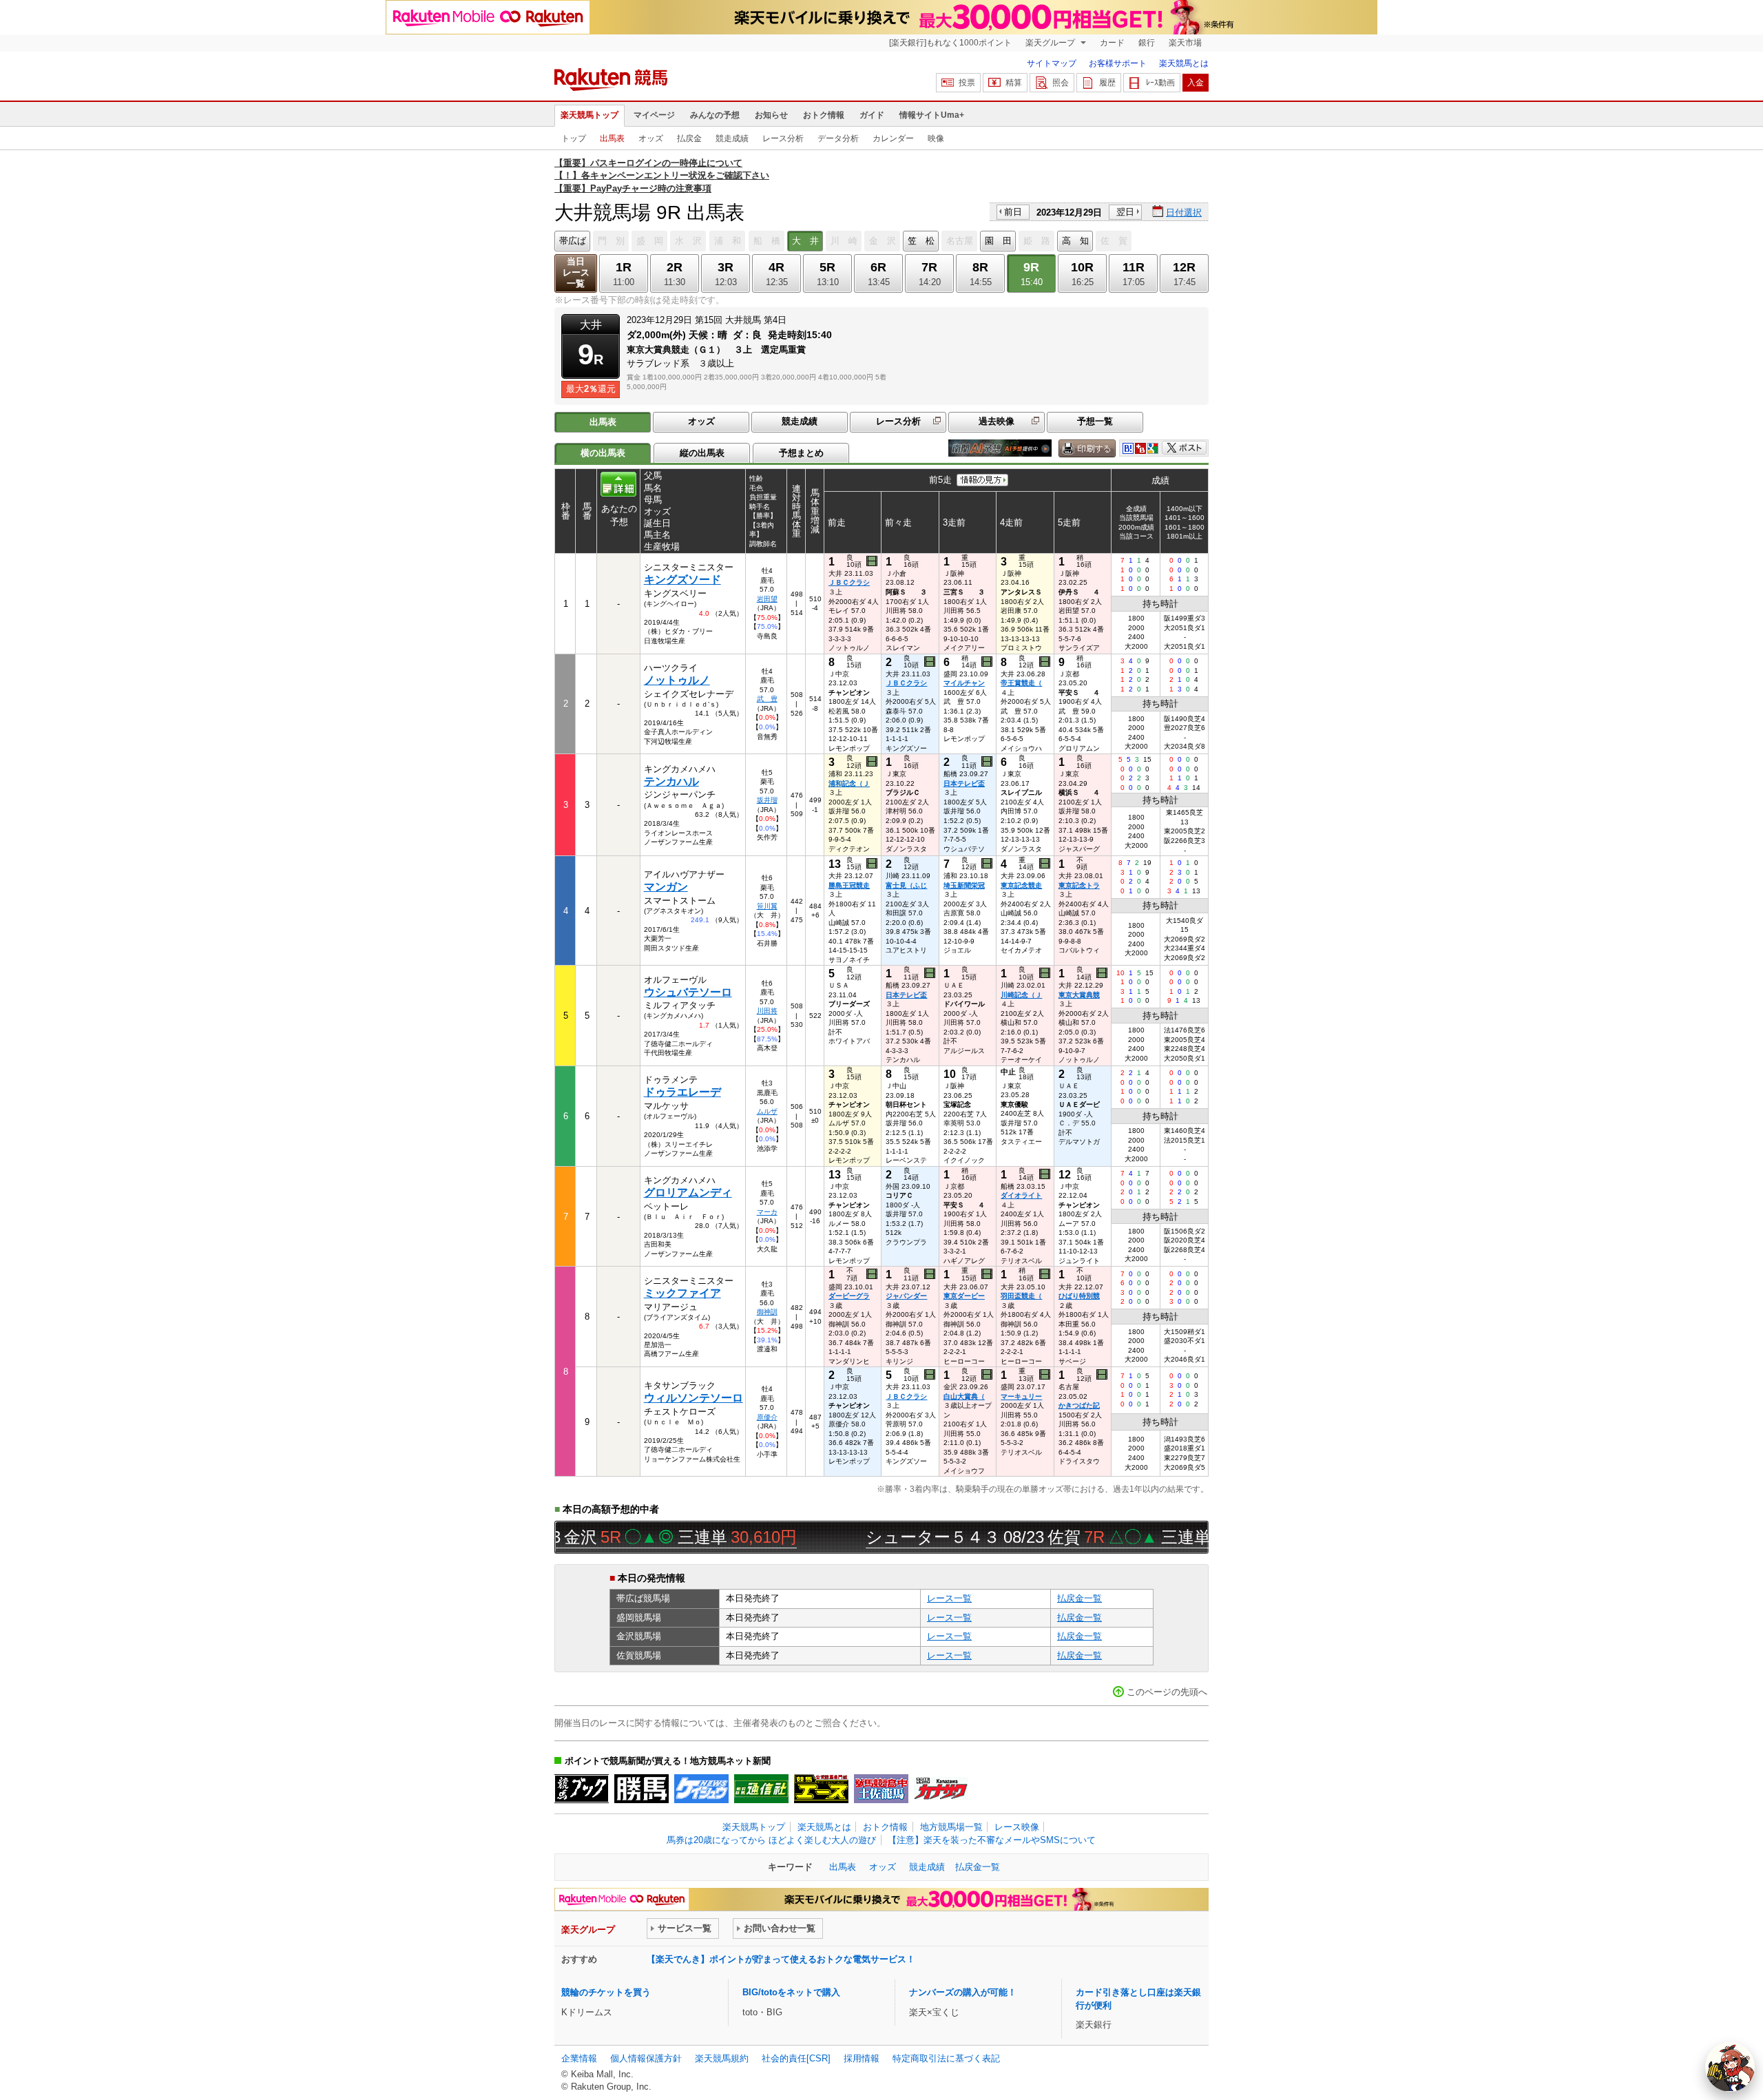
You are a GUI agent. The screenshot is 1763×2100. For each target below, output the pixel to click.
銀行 (1147, 43)
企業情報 (579, 2058)
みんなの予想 (715, 115)
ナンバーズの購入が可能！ (963, 1992)
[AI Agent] (1730, 2067)
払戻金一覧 (1079, 1598)
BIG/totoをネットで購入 (791, 1992)
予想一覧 (1095, 421)
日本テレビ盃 (964, 783)
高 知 (1075, 241)
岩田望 (767, 599)
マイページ (654, 115)
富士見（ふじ (906, 885)
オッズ (651, 138)
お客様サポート (1118, 63)
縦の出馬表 (702, 453)
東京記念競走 (1021, 885)
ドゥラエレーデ (682, 1092)
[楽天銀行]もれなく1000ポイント (950, 43)
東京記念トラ (1079, 885)
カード (1112, 43)
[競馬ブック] (582, 1789)
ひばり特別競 (1079, 1296)
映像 (936, 138)
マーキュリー (1021, 1396)
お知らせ (771, 115)
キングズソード (682, 580)
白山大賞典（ (964, 1396)
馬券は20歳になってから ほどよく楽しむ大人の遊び (771, 1840)
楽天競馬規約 (722, 2058)
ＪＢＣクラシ (849, 582)
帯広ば (573, 241)
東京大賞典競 (1079, 995)
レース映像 (1017, 1827)
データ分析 (838, 138)
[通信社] (761, 1789)
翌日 (1125, 212)
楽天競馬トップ (590, 115)
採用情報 (862, 2058)
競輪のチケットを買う (606, 1992)
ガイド (872, 115)
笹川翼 (767, 906)
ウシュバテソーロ (688, 992)
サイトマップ (1052, 63)
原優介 (767, 1417)
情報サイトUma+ (932, 115)
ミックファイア (682, 1293)
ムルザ (767, 1111)
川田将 (767, 1011)
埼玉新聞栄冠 (964, 885)
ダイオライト (1021, 1195)
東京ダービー (964, 1296)
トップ (574, 138)
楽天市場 (1185, 43)
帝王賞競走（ (1021, 683)
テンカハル (671, 781)
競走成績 (732, 138)
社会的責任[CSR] (796, 2058)
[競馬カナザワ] (941, 1789)
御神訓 (767, 1312)
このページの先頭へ (1167, 1692)
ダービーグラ (849, 1296)
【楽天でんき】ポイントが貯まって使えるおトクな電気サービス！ (781, 1959)
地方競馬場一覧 (951, 1827)
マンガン (666, 887)
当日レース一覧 (576, 272)
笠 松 (921, 241)
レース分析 (783, 138)
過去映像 (997, 421)
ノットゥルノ (677, 680)
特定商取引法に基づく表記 (946, 2058)
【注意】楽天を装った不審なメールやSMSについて (992, 1840)
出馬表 (612, 138)
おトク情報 (824, 115)
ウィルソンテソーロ (693, 1398)
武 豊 (767, 699)
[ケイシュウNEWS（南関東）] (701, 1789)
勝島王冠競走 (849, 885)
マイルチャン (964, 683)
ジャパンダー (906, 1296)
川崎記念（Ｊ (1021, 995)
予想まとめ (801, 453)
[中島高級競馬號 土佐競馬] (881, 1789)
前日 (1013, 212)
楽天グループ (1051, 43)
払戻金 (689, 138)
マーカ (767, 1212)
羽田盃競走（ (1021, 1296)
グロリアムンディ (688, 1193)
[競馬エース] (821, 1789)
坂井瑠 (767, 800)
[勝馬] (641, 1789)
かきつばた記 (1079, 1405)
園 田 (998, 241)
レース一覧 (949, 1598)
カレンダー (893, 138)
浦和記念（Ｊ (849, 783)
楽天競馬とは (1184, 63)
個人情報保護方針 (646, 2058)
